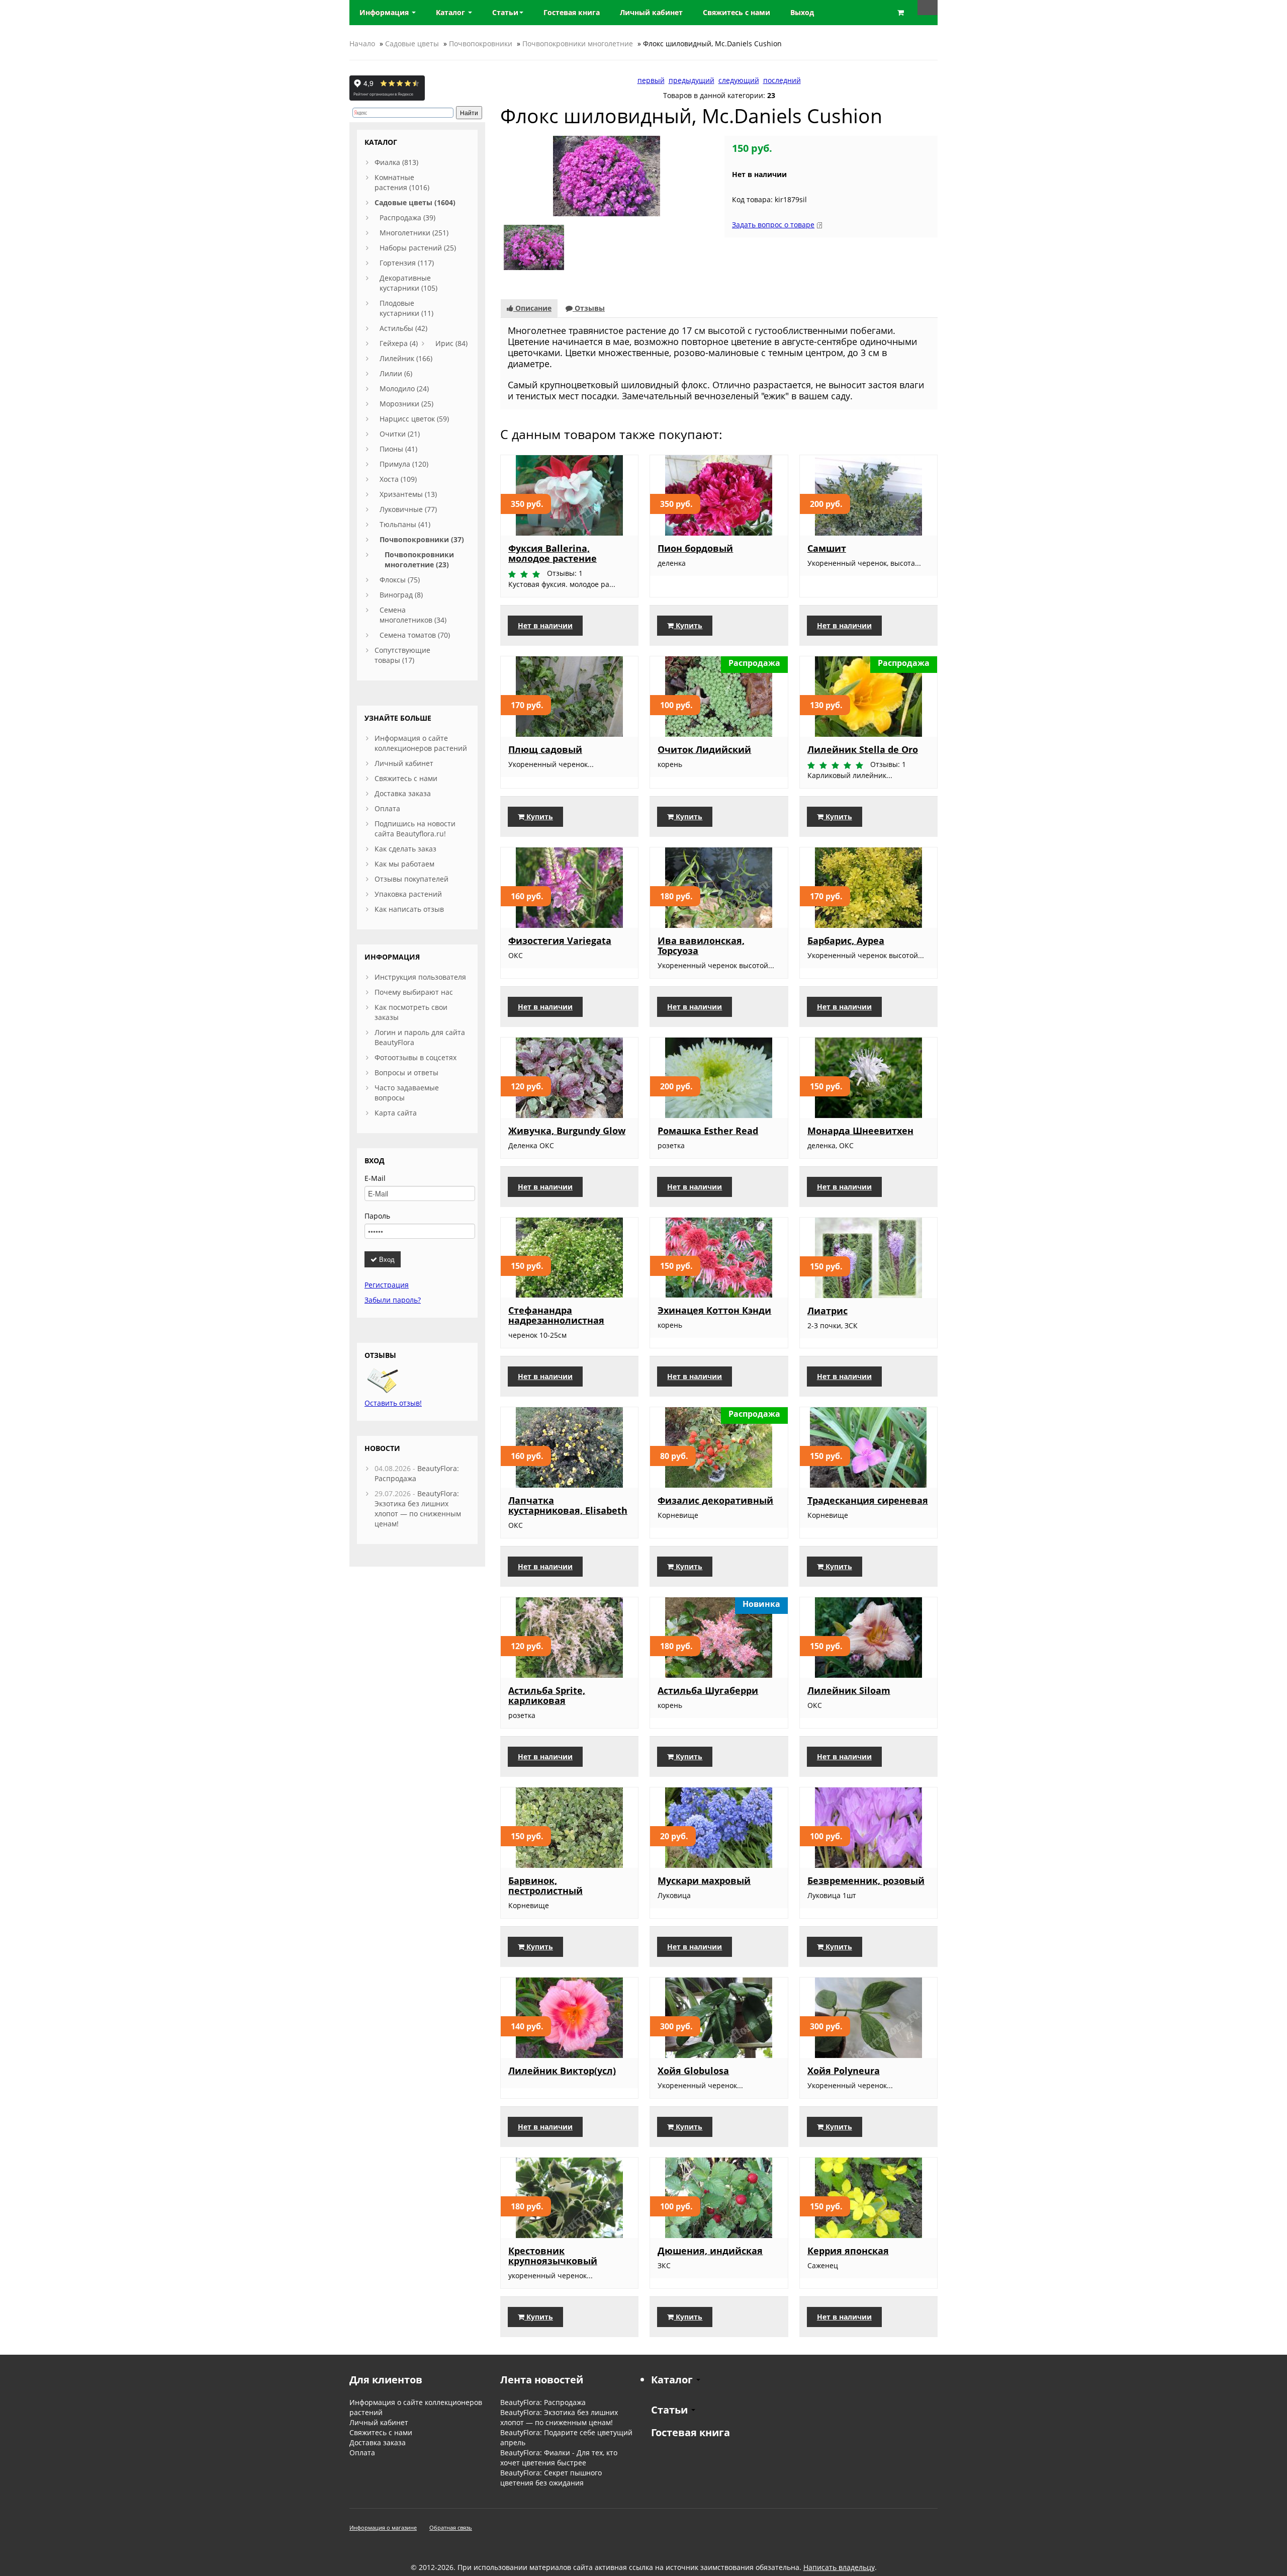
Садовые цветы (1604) (415, 202)
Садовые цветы (412, 44)
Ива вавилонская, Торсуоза (701, 946)
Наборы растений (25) (418, 248)
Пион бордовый (695, 548)
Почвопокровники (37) (422, 539)
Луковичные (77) (408, 509)
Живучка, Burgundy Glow (567, 1131)
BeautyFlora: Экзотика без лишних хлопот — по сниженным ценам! (418, 1509)
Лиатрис (828, 1311)
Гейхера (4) (399, 343)
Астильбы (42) (403, 328)
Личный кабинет (404, 763)
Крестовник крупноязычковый (553, 2256)
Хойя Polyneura (844, 2071)
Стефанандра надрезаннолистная (556, 1315)
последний (782, 80)
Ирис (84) (451, 343)
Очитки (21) (400, 434)
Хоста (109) (398, 479)
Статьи (505, 12)
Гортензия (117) (407, 263)
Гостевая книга (691, 2432)
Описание (532, 308)
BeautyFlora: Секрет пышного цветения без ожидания (551, 2478)
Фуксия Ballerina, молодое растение (553, 553)
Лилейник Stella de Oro (863, 749)
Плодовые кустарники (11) (406, 308)
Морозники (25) (406, 404)
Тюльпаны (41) (405, 524)
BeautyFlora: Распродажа (543, 2402)
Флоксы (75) (400, 580)
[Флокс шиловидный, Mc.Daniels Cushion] (607, 175)
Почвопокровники (481, 44)
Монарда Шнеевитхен (860, 1131)
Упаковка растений (408, 894)
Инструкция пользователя (420, 977)
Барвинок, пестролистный (545, 1885)
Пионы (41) (398, 449)
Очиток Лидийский (704, 749)
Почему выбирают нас (414, 992)
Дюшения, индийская (710, 2251)
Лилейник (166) (406, 358)
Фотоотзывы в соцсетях (416, 1057)
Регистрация (387, 1285)
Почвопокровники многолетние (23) (419, 560)
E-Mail (375, 1178)
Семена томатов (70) (415, 635)
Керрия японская (848, 2251)
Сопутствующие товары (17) (402, 655)
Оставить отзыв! (393, 1403)
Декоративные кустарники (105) (408, 283)
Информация (385, 12)
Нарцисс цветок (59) (414, 419)
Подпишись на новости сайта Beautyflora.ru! (415, 829)
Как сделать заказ (405, 849)
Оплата (387, 808)
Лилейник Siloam (849, 1690)
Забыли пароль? (393, 1300)
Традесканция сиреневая (868, 1500)
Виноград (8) (401, 595)
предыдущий (692, 80)
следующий (739, 80)
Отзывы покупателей (411, 879)
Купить (688, 625)
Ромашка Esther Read (708, 1131)
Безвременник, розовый (866, 1880)
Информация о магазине (383, 2527)
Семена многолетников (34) (413, 615)
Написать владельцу (839, 2567)
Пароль (377, 1216)
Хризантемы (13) (408, 494)
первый (651, 80)
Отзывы (589, 308)
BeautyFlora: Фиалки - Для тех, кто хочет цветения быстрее (559, 2458)
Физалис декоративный (715, 1500)
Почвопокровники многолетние (578, 44)
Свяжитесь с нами (406, 778)
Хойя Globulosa (693, 2071)
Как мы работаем (404, 864)
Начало (362, 44)
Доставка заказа (403, 793)
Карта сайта (396, 1113)
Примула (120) (404, 464)
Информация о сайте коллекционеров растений (421, 743)
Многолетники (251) (414, 233)
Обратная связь (451, 2527)
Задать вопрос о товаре (773, 225)
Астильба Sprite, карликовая (547, 1695)
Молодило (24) (404, 389)
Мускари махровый (704, 1880)
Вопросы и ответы (406, 1072)
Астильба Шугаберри (708, 1690)
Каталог (451, 12)
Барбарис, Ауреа (846, 940)
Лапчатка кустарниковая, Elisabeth (568, 1505)
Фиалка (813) (396, 162)
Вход (386, 1259)
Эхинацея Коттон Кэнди (714, 1310)
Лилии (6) (396, 373)
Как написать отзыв (409, 909)
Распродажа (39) (407, 218)
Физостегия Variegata (560, 940)
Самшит (827, 548)
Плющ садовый (545, 749)
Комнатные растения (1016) (402, 182)
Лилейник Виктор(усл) (562, 2071)
